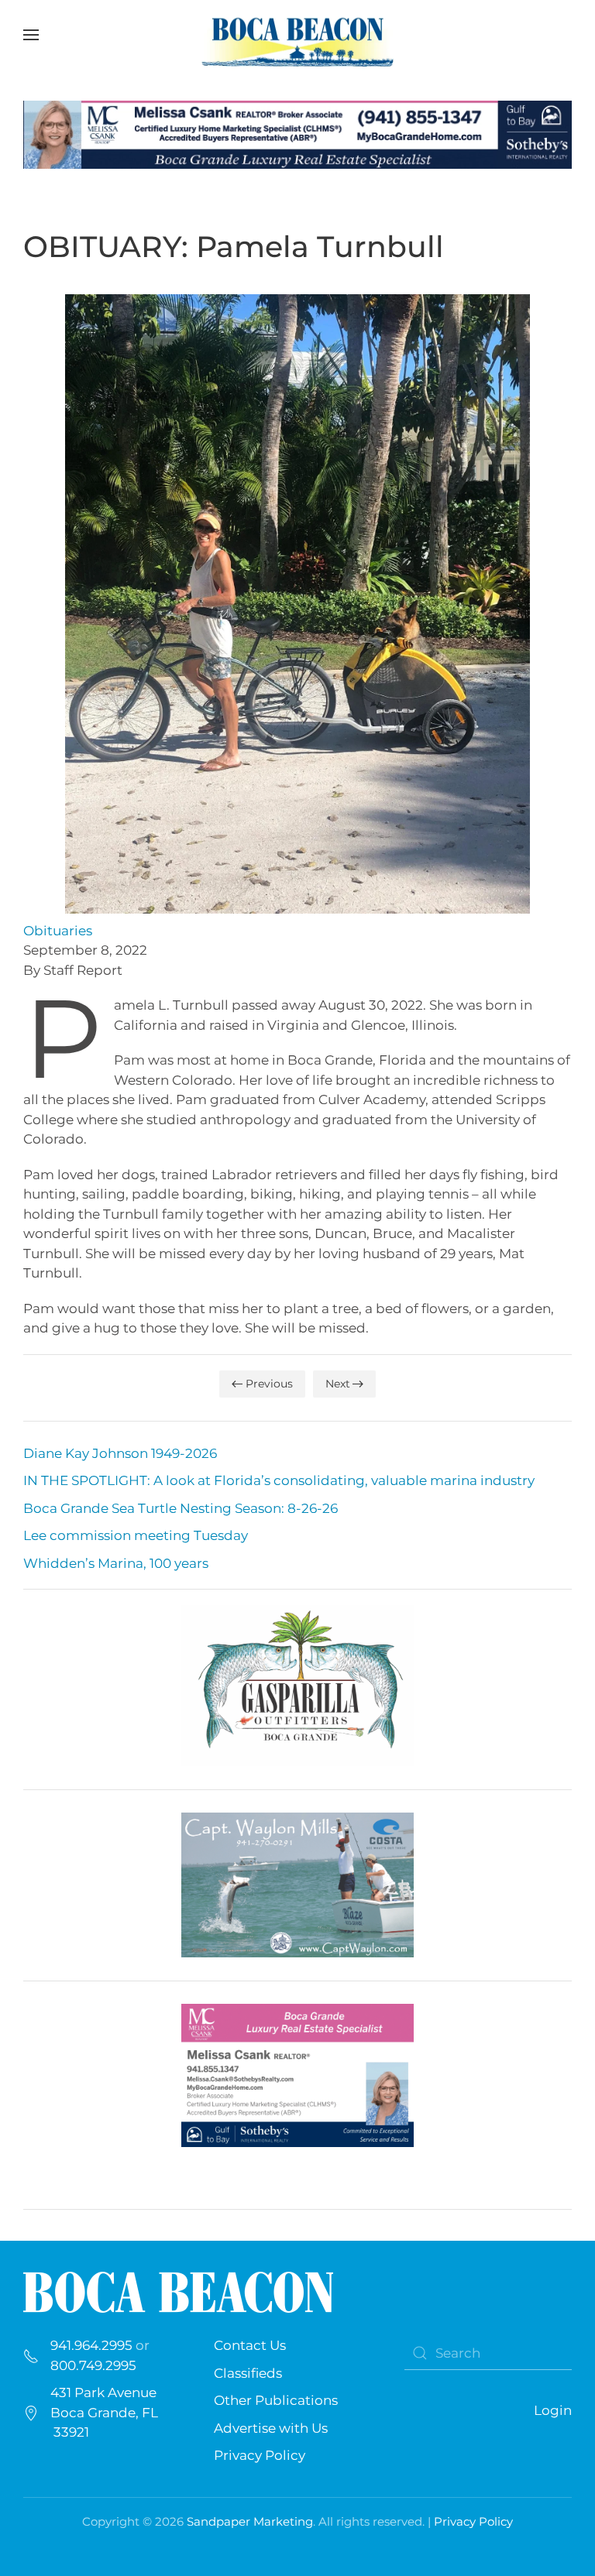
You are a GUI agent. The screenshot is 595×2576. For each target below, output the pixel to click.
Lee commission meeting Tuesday (136, 1535)
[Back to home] (297, 35)
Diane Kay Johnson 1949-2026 (120, 1453)
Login (553, 2410)
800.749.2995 (93, 2365)
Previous (269, 1384)
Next (338, 1384)
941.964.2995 (91, 2345)
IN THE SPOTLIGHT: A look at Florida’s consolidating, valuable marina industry (279, 1480)
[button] (31, 35)
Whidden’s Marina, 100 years (116, 1563)
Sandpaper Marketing (250, 2521)
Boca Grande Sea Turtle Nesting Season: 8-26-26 (181, 1508)
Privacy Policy (260, 2455)
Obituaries (58, 931)
